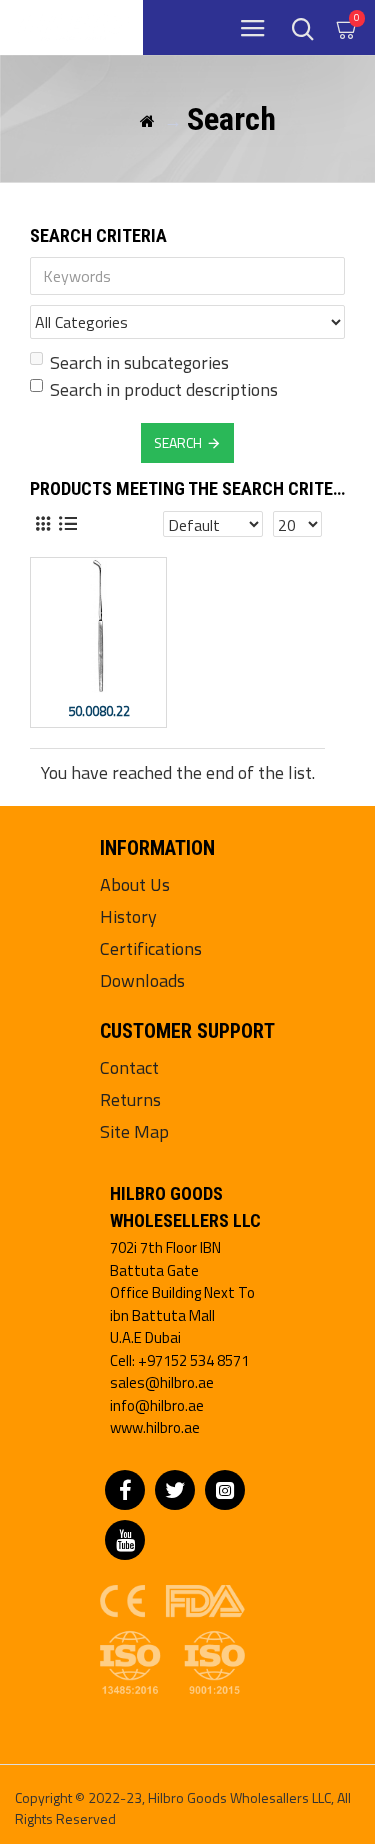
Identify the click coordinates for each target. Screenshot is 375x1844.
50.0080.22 (99, 711)
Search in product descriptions (164, 389)
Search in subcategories (139, 362)
